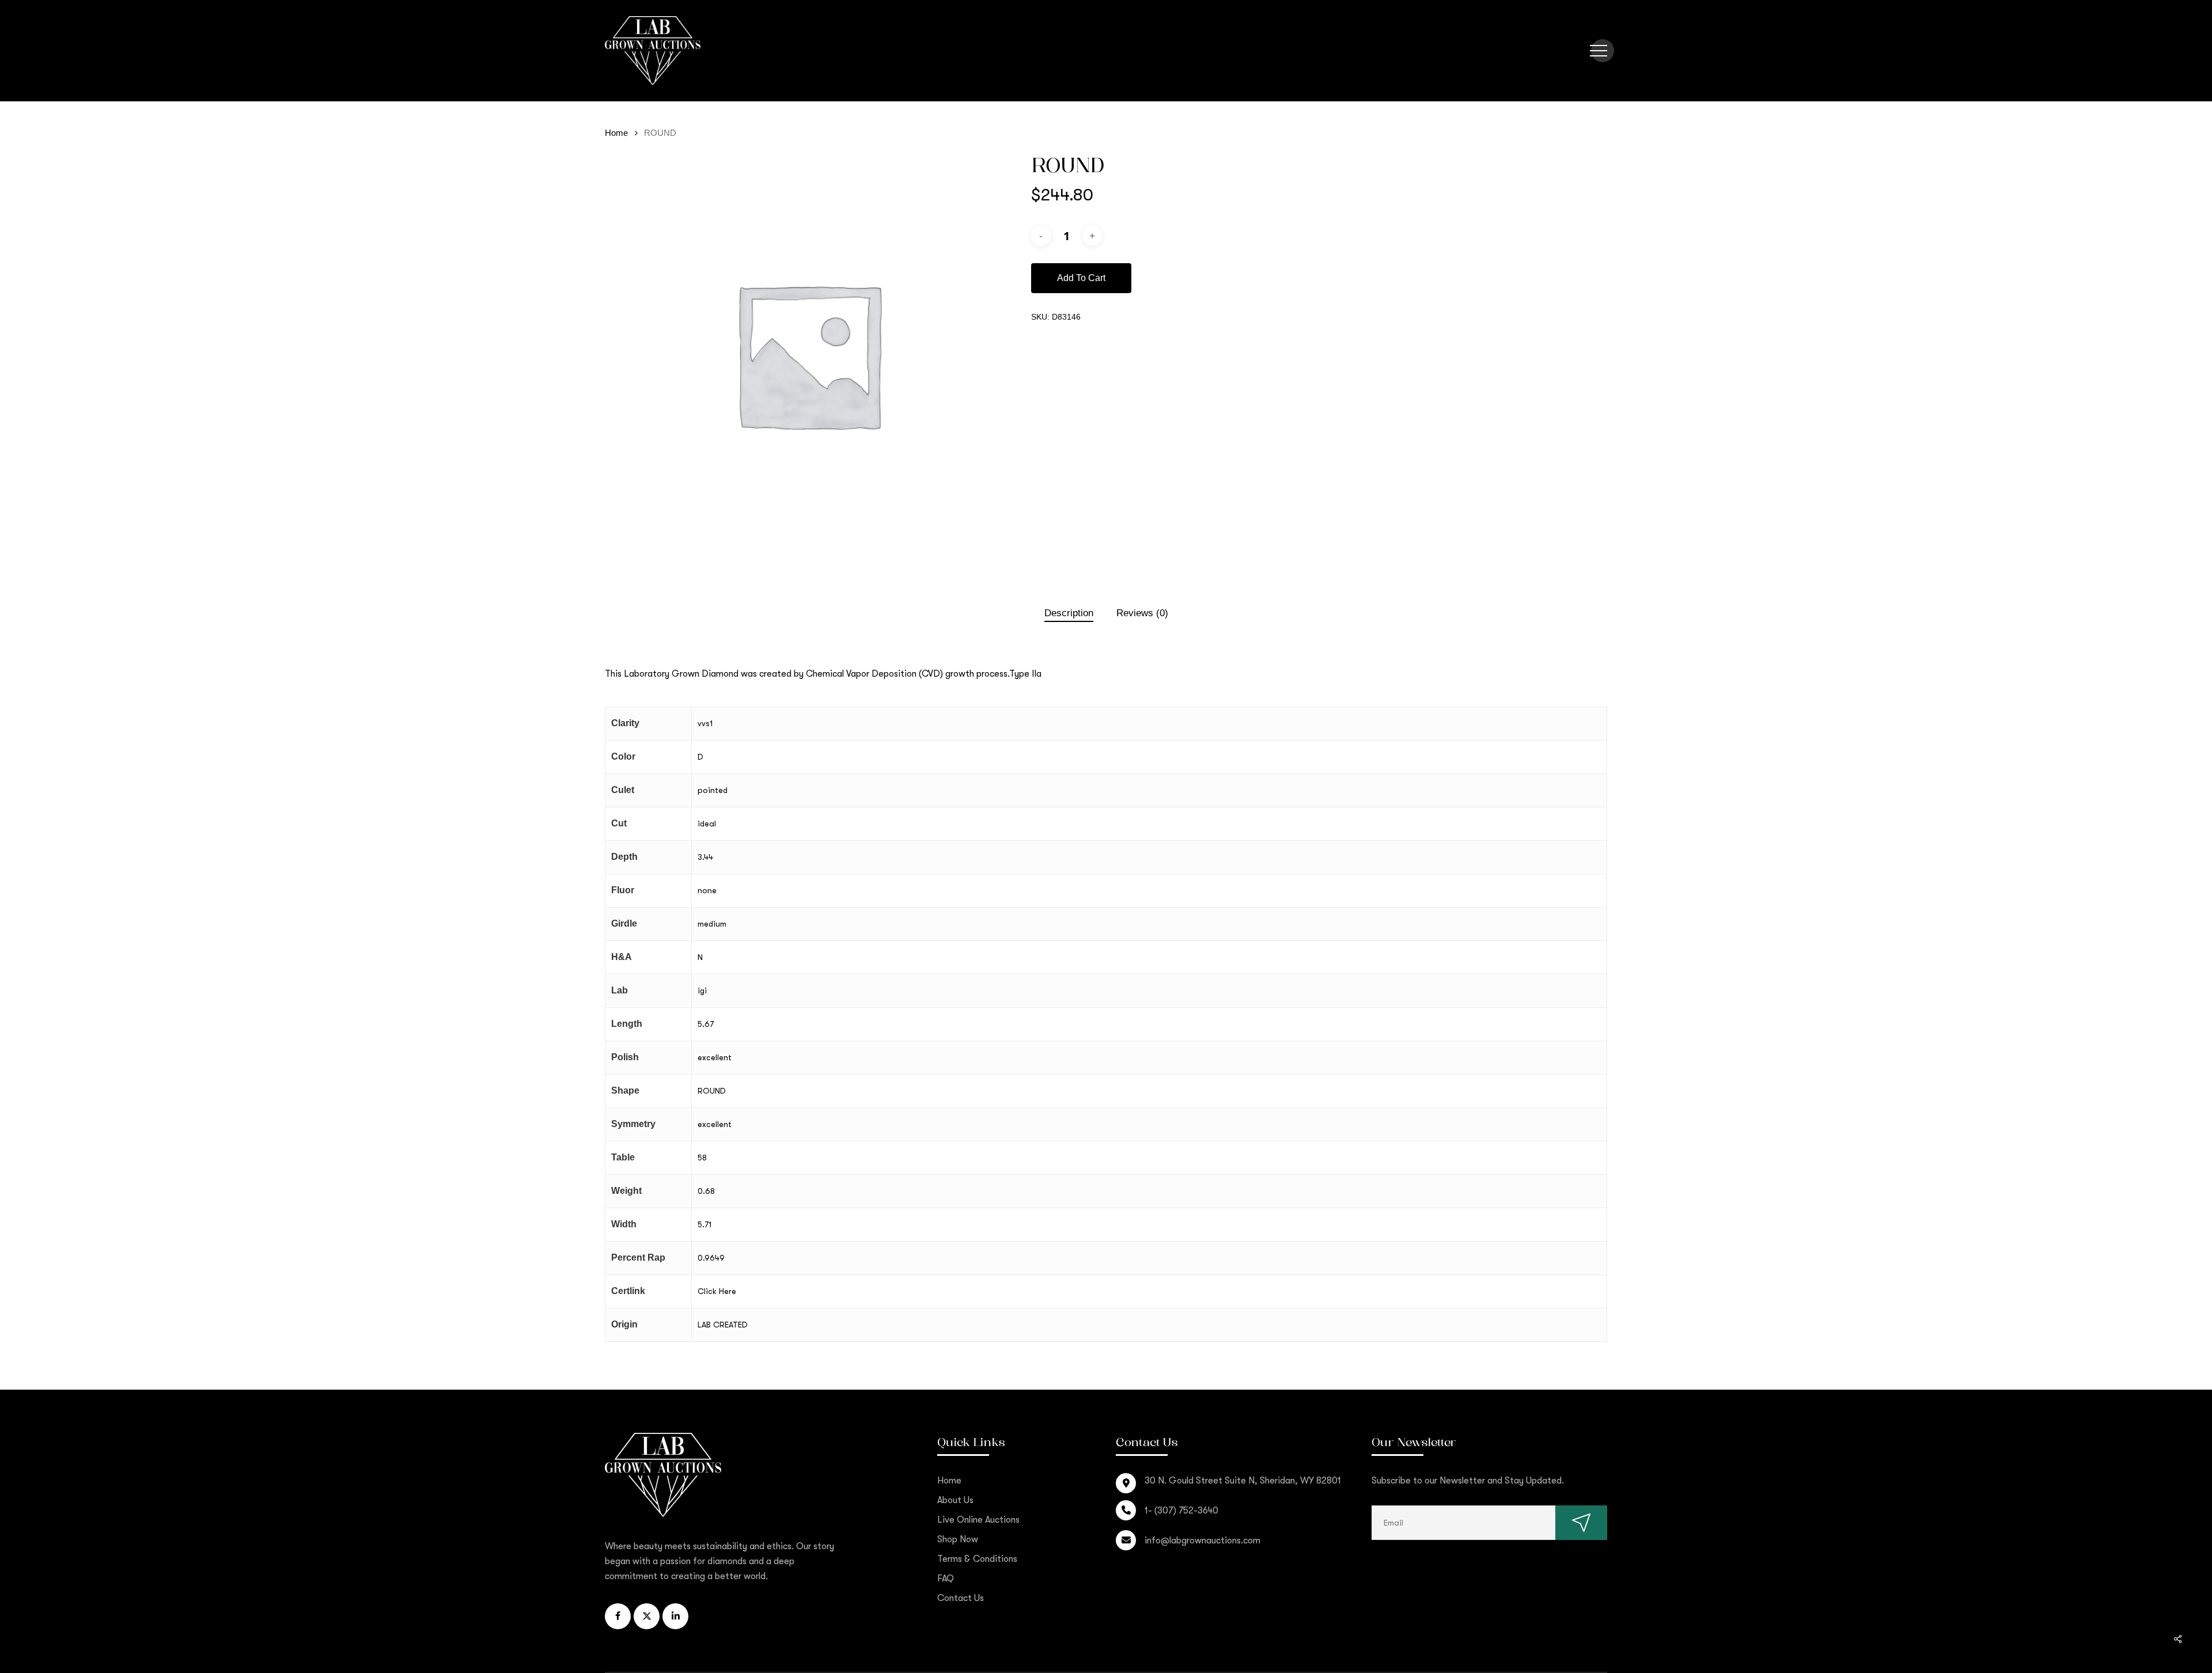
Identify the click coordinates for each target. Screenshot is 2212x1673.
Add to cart (1081, 278)
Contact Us (961, 1598)
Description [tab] (1069, 613)
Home (616, 133)
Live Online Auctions (978, 1520)
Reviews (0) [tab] (1142, 613)
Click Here (717, 1291)
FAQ (946, 1579)
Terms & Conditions (977, 1559)
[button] (1599, 51)
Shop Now (958, 1539)
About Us (955, 1500)
